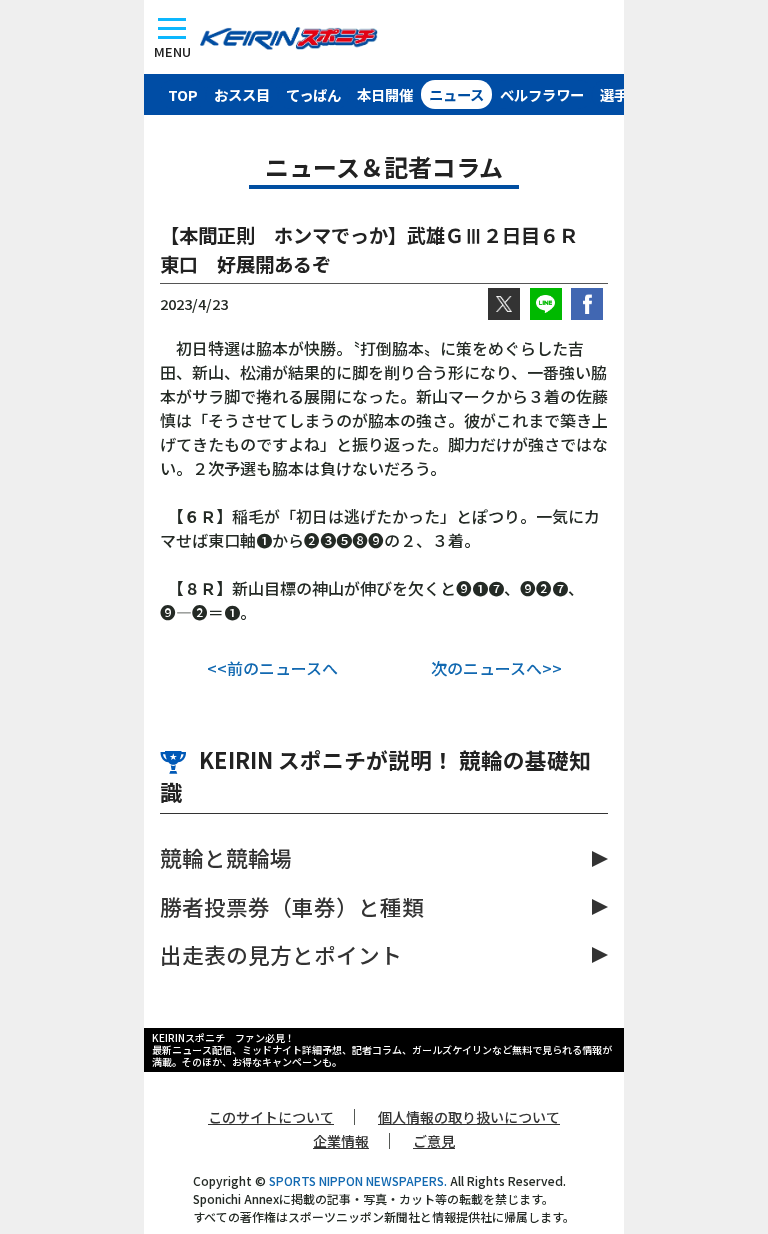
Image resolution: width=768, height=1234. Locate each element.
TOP (183, 94)
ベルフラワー (542, 94)
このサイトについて (271, 1117)
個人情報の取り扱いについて (469, 1117)
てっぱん (313, 94)
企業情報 (341, 1141)
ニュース (456, 94)
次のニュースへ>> (496, 668)
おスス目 (242, 94)
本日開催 (385, 94)
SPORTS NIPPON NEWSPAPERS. (358, 1180)
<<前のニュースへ (272, 668)
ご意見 (434, 1141)
